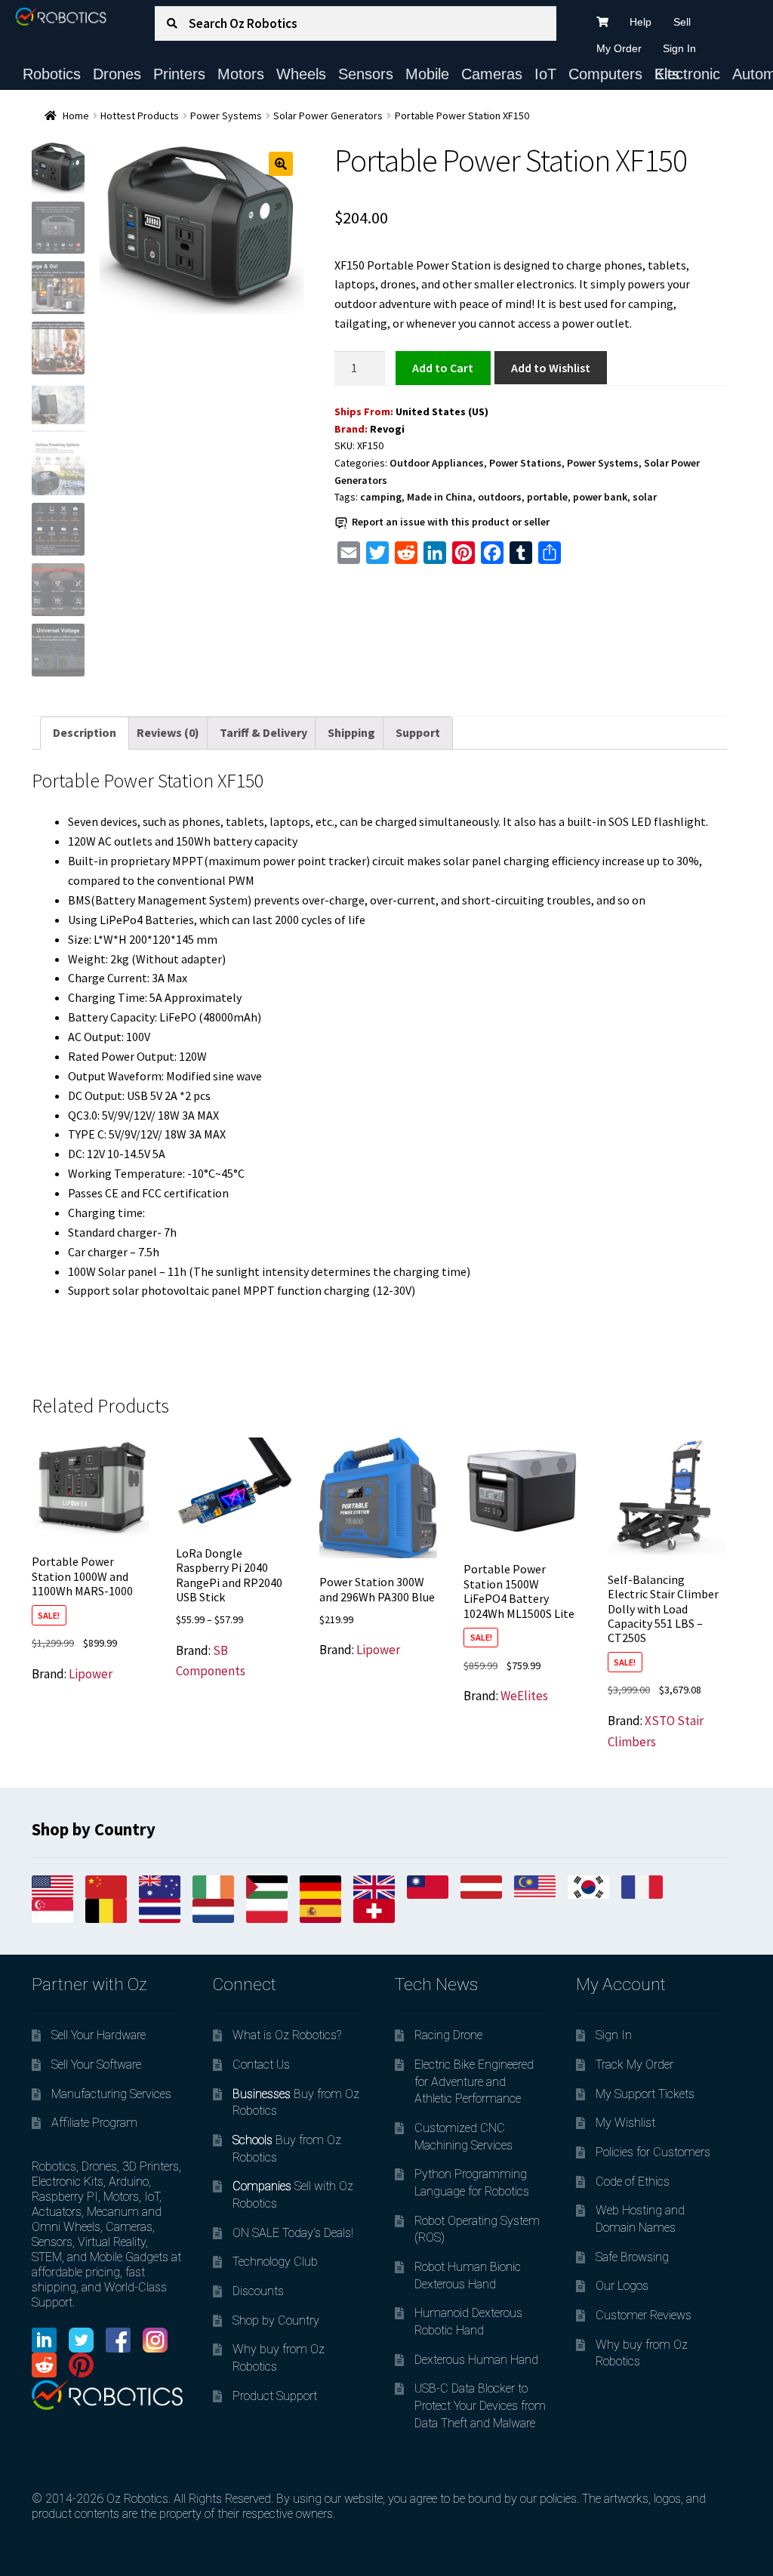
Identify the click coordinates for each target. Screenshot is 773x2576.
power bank (600, 497)
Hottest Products (140, 116)
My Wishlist (625, 2123)
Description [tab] (85, 732)
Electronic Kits (687, 74)
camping (381, 497)
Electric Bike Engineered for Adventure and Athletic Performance (474, 2081)
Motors (241, 74)
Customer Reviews (644, 2315)
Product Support (275, 2396)
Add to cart (443, 368)
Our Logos (622, 2286)
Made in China (440, 497)
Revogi (387, 429)
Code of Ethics (633, 2182)
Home (76, 116)
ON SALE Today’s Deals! (293, 2233)
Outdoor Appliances (437, 463)
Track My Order (634, 2064)
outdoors (500, 497)
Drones (117, 74)
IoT (545, 74)
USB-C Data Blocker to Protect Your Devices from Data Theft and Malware (480, 2405)
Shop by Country (276, 2320)
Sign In (679, 48)
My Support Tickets (645, 2094)
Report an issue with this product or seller (451, 522)
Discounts (258, 2291)
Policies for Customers (653, 2152)
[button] (281, 164)
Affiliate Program (94, 2123)
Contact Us (261, 2064)
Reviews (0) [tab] (168, 732)
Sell (682, 22)
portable (547, 497)
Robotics (52, 74)
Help (641, 22)
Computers (605, 74)
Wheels (301, 74)
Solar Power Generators (328, 116)
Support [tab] (418, 732)
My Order (619, 48)
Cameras (492, 74)
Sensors (366, 74)
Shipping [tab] (351, 732)
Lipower (91, 1674)
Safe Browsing (632, 2257)
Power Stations (525, 463)
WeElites (524, 1696)
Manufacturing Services (111, 2094)
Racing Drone (448, 2035)
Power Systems (226, 116)
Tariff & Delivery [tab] (263, 732)
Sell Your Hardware (99, 2035)
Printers (179, 74)
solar (645, 497)
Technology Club (275, 2262)
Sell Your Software (96, 2064)
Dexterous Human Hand (476, 2360)
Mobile (427, 74)
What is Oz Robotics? (287, 2035)
